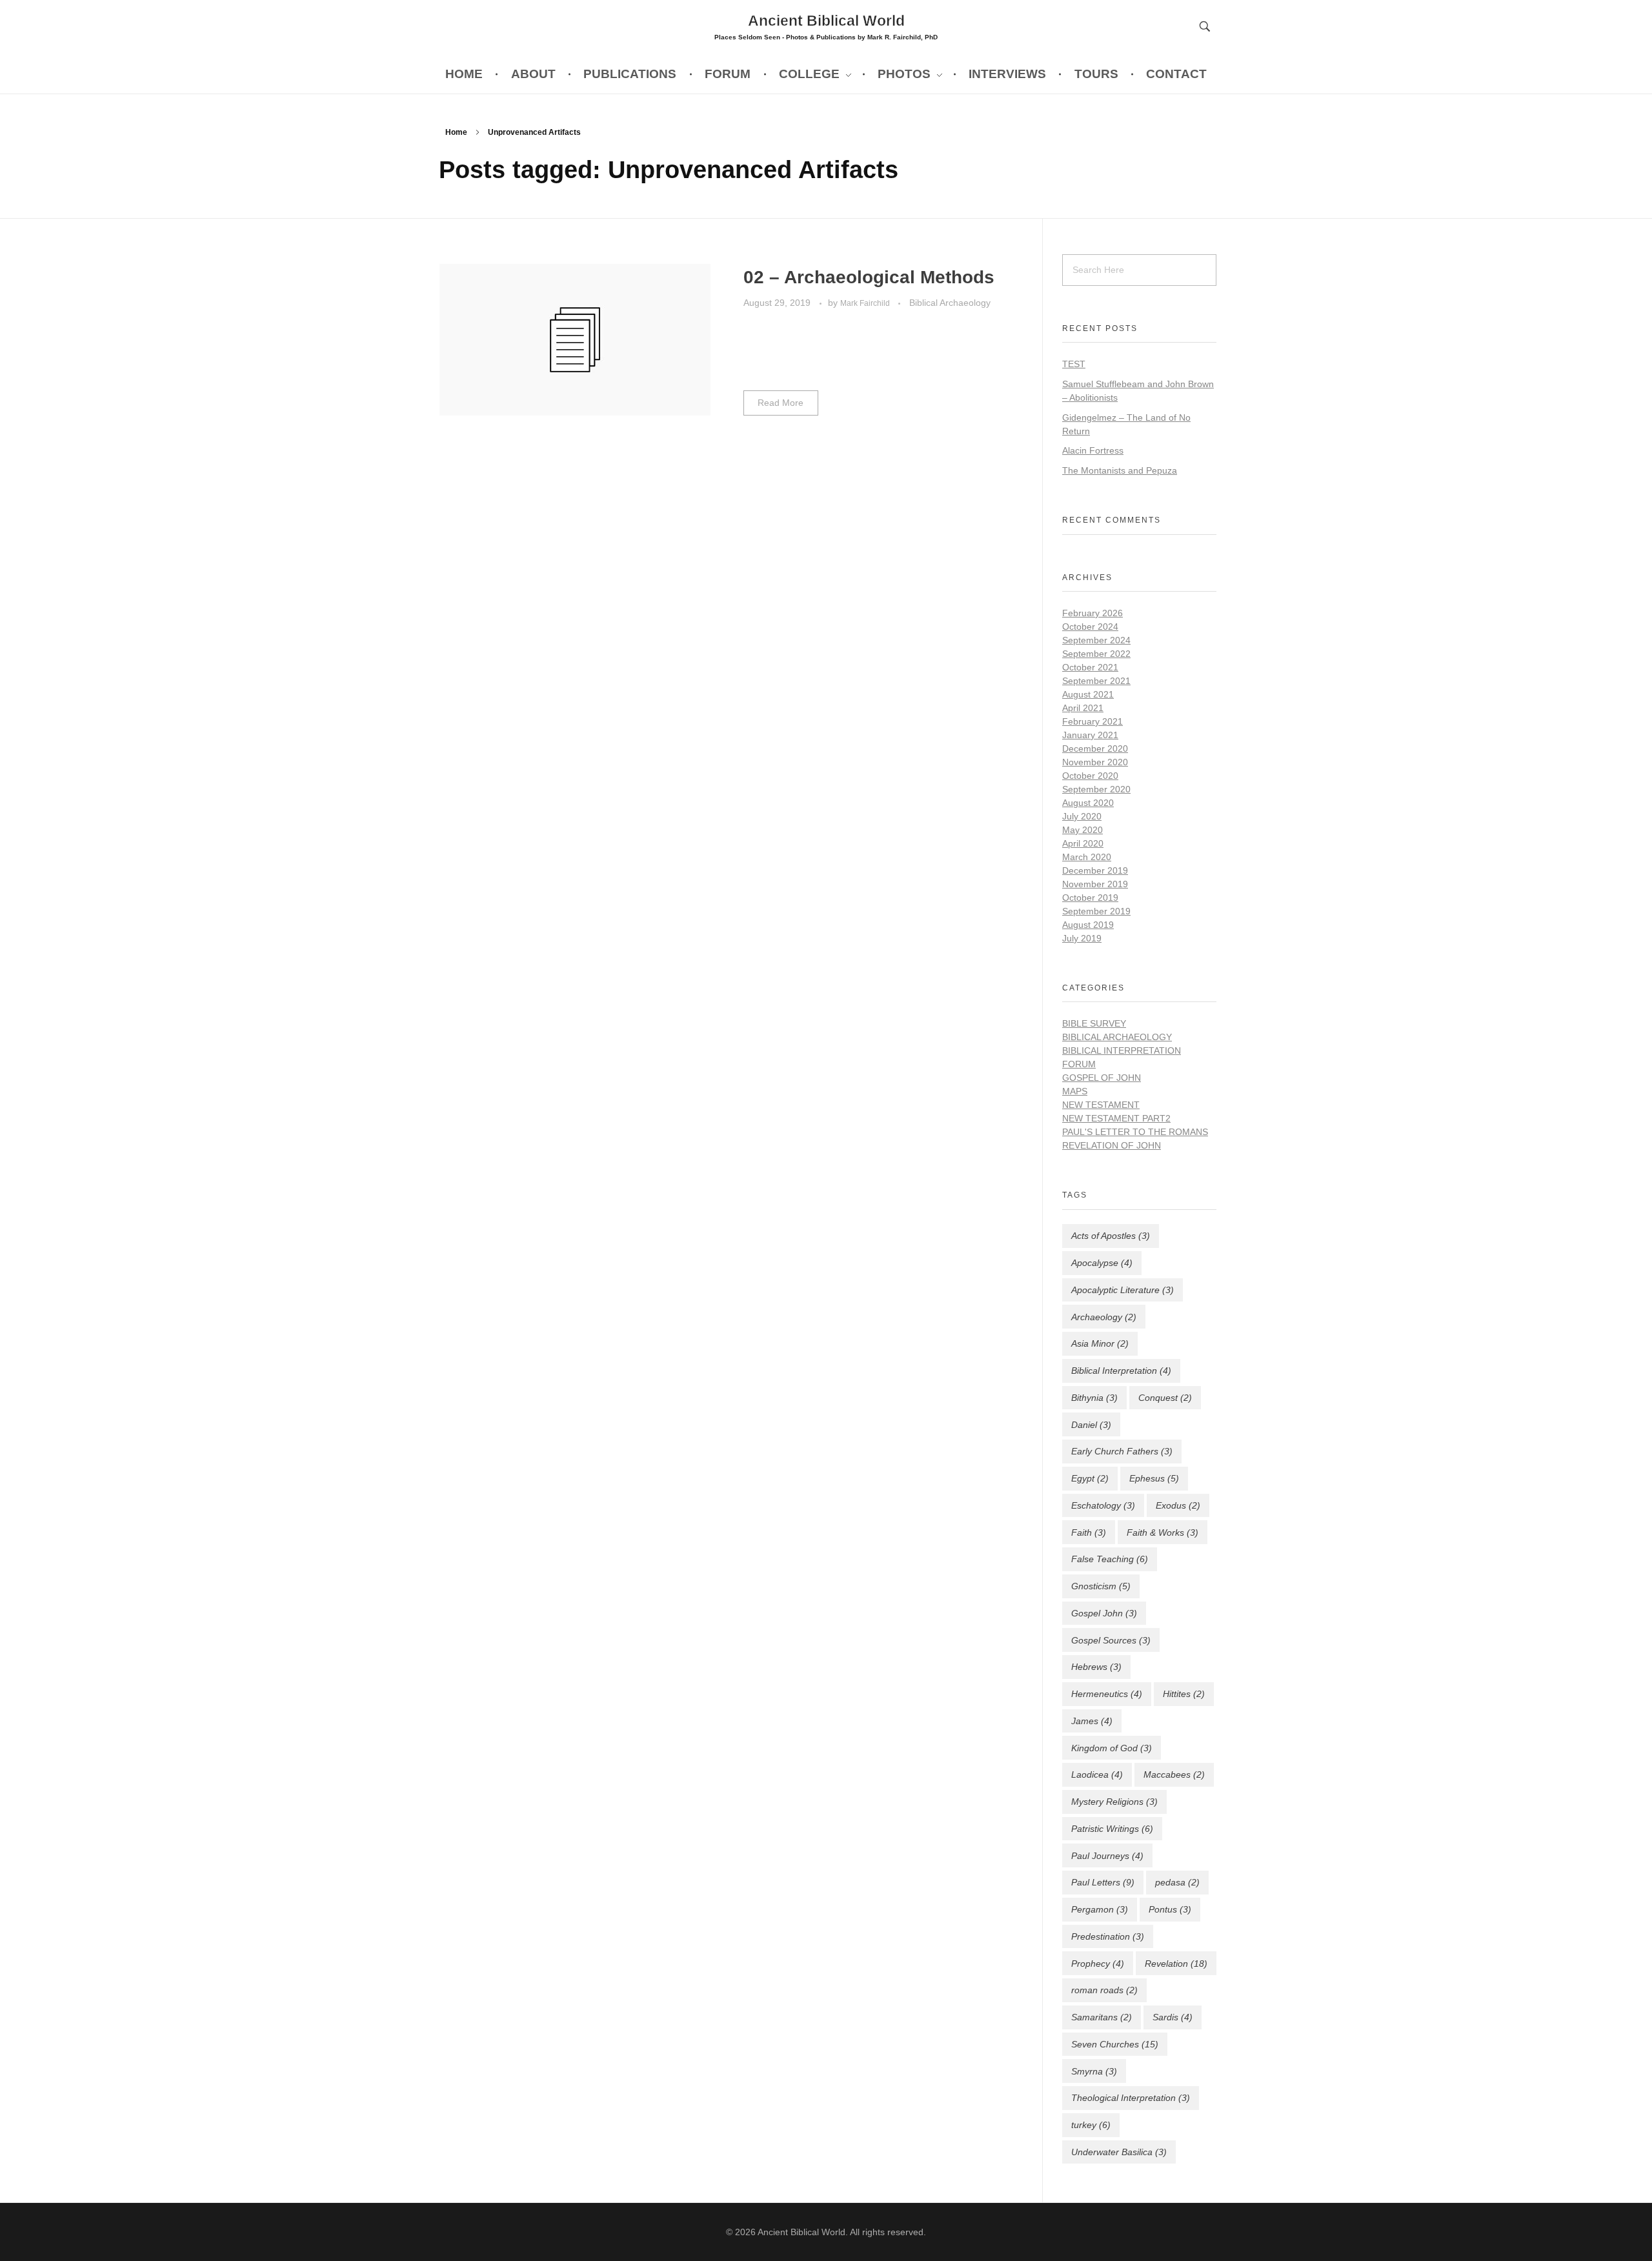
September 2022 (1096, 654)
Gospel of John (1102, 1078)
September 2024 (1096, 640)
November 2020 (1095, 762)
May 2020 (1083, 830)
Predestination (1108, 1936)
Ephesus (1154, 1478)
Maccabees (1174, 1774)
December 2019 (1095, 870)
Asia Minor (1100, 1343)
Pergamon (1100, 1909)
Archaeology (1104, 1317)
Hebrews (1096, 1667)
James (1092, 1721)
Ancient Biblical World (826, 20)
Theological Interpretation (1131, 2098)
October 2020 (1090, 776)
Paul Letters (1103, 1882)
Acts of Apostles (1111, 1236)
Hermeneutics (1107, 1694)
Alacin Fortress (1093, 450)
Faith (1089, 1532)
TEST (1074, 364)
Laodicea (1097, 1774)
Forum (1079, 1064)
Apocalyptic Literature (1123, 1290)
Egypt (1090, 1478)
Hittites (1184, 1694)
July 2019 (1082, 938)
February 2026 (1093, 613)
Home (456, 132)
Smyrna (1094, 2071)
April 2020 (1083, 843)
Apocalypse (1102, 1263)
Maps (1075, 1091)
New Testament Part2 (1116, 1118)
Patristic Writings (1112, 1829)
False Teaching (1110, 1559)
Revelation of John (1112, 1145)
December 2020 (1095, 749)
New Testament (1101, 1105)
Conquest (1165, 1398)
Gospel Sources (1111, 1640)
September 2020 (1096, 789)
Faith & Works (1163, 1532)
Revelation (1176, 1964)
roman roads (1104, 1990)
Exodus (1178, 1505)
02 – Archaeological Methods (869, 277)
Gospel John (1104, 1613)
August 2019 (1088, 925)
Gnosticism (1101, 1586)
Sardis (1173, 2017)
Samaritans (1102, 2017)
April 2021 (1083, 708)
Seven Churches (1115, 2044)
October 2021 (1090, 667)
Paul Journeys (1107, 1856)
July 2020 (1082, 816)
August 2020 (1088, 803)
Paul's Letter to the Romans (1135, 1132)
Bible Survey (1094, 1023)
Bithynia (1094, 1398)
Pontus (1170, 1909)
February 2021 (1093, 721)
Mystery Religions (1114, 1802)
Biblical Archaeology (950, 303)
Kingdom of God (1112, 1748)
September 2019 (1096, 911)
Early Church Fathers (1122, 1451)
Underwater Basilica (1119, 2152)
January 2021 (1090, 735)
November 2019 (1095, 884)
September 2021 (1096, 681)
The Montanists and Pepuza (1120, 470)
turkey (1091, 2125)
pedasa (1177, 1882)
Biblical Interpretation (1122, 1050)
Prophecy (1098, 1964)
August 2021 (1088, 694)
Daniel (1091, 1425)
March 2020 (1087, 857)
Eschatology (1103, 1505)
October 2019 (1090, 898)
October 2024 (1090, 627)
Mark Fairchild (866, 303)
